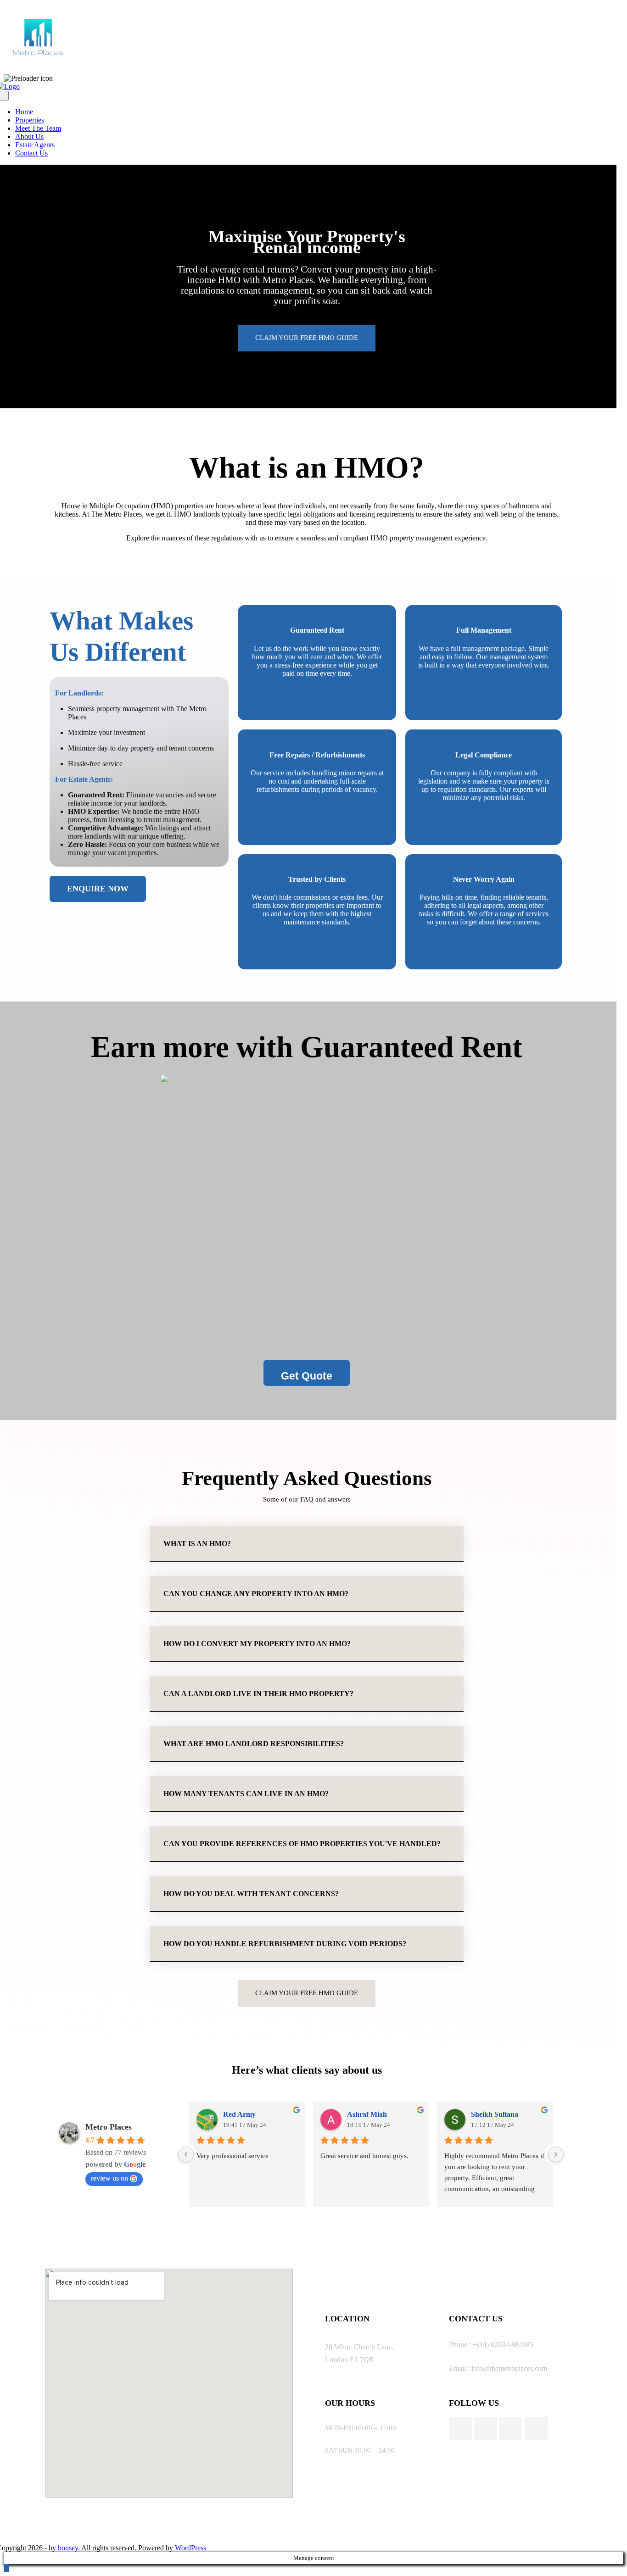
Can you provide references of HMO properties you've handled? (302, 1844)
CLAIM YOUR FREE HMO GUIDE (307, 338)
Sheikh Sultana (495, 2114)
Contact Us (31, 153)
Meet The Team (38, 128)
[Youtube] (511, 2429)
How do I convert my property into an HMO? (257, 1644)
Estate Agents (35, 145)
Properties (30, 120)
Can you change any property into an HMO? (256, 1594)
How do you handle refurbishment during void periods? (285, 1944)
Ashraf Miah (367, 2114)
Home (24, 112)
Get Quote (307, 1376)
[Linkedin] (536, 2429)
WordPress (190, 2548)
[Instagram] (486, 2429)
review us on (109, 2178)
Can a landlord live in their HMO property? (258, 1694)
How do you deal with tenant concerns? (251, 1894)
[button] (307, 1544)
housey (68, 2548)
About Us (29, 136)
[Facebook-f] (460, 2429)
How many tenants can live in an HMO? (246, 1794)
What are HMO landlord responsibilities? (254, 1744)
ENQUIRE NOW (98, 889)
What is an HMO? (197, 1544)
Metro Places (109, 2127)
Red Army (239, 2114)
